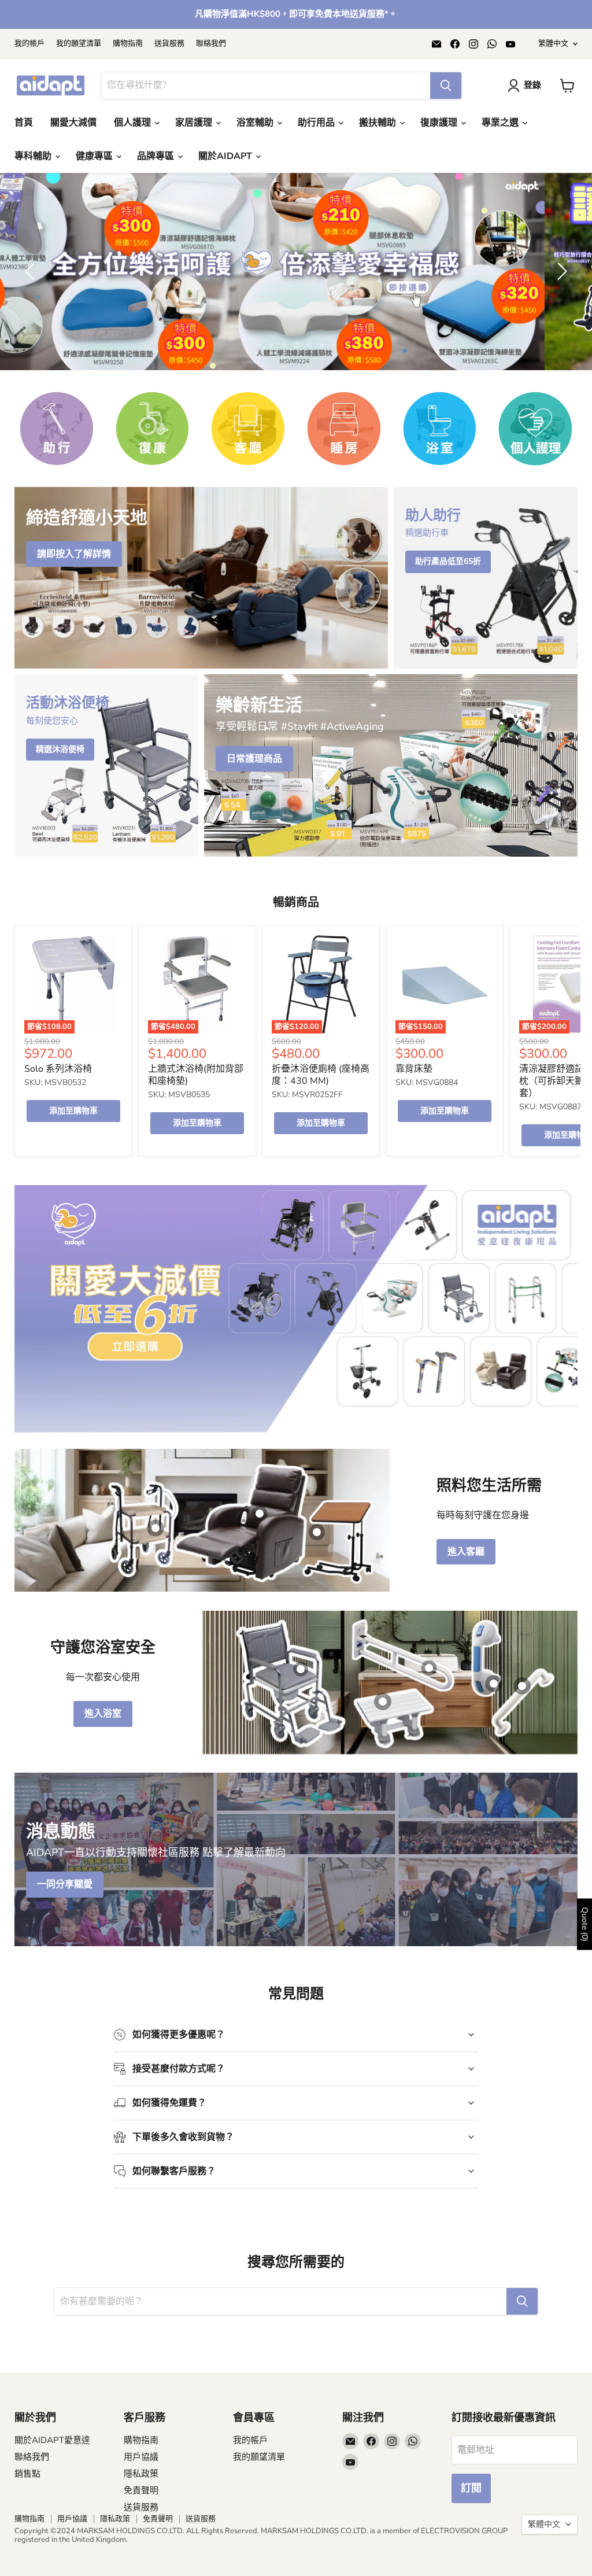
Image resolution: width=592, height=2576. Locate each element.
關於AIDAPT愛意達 (52, 2440)
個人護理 (134, 123)
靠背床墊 (414, 1068)
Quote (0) (585, 1924)
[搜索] (446, 86)
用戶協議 (141, 2456)
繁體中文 (553, 43)
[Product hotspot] (301, 1669)
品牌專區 (157, 156)
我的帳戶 (29, 44)
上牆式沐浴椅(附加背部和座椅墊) (196, 1074)
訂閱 (471, 2488)
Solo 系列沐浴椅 (58, 1068)
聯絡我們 (211, 44)
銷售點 (27, 2473)
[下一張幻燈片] (560, 271)
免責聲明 (141, 2490)
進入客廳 (466, 1552)
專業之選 (501, 123)
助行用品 (317, 123)
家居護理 (195, 123)
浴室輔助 (256, 123)
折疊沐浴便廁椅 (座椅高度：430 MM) (321, 1074)
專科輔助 (34, 156)
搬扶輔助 (379, 123)
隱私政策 (141, 2473)
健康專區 (95, 156)
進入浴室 (103, 1714)
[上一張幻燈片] (32, 271)
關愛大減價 (73, 123)
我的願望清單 (79, 44)
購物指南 (128, 44)
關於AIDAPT (226, 156)
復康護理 (440, 123)
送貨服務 (169, 44)
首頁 (24, 123)
